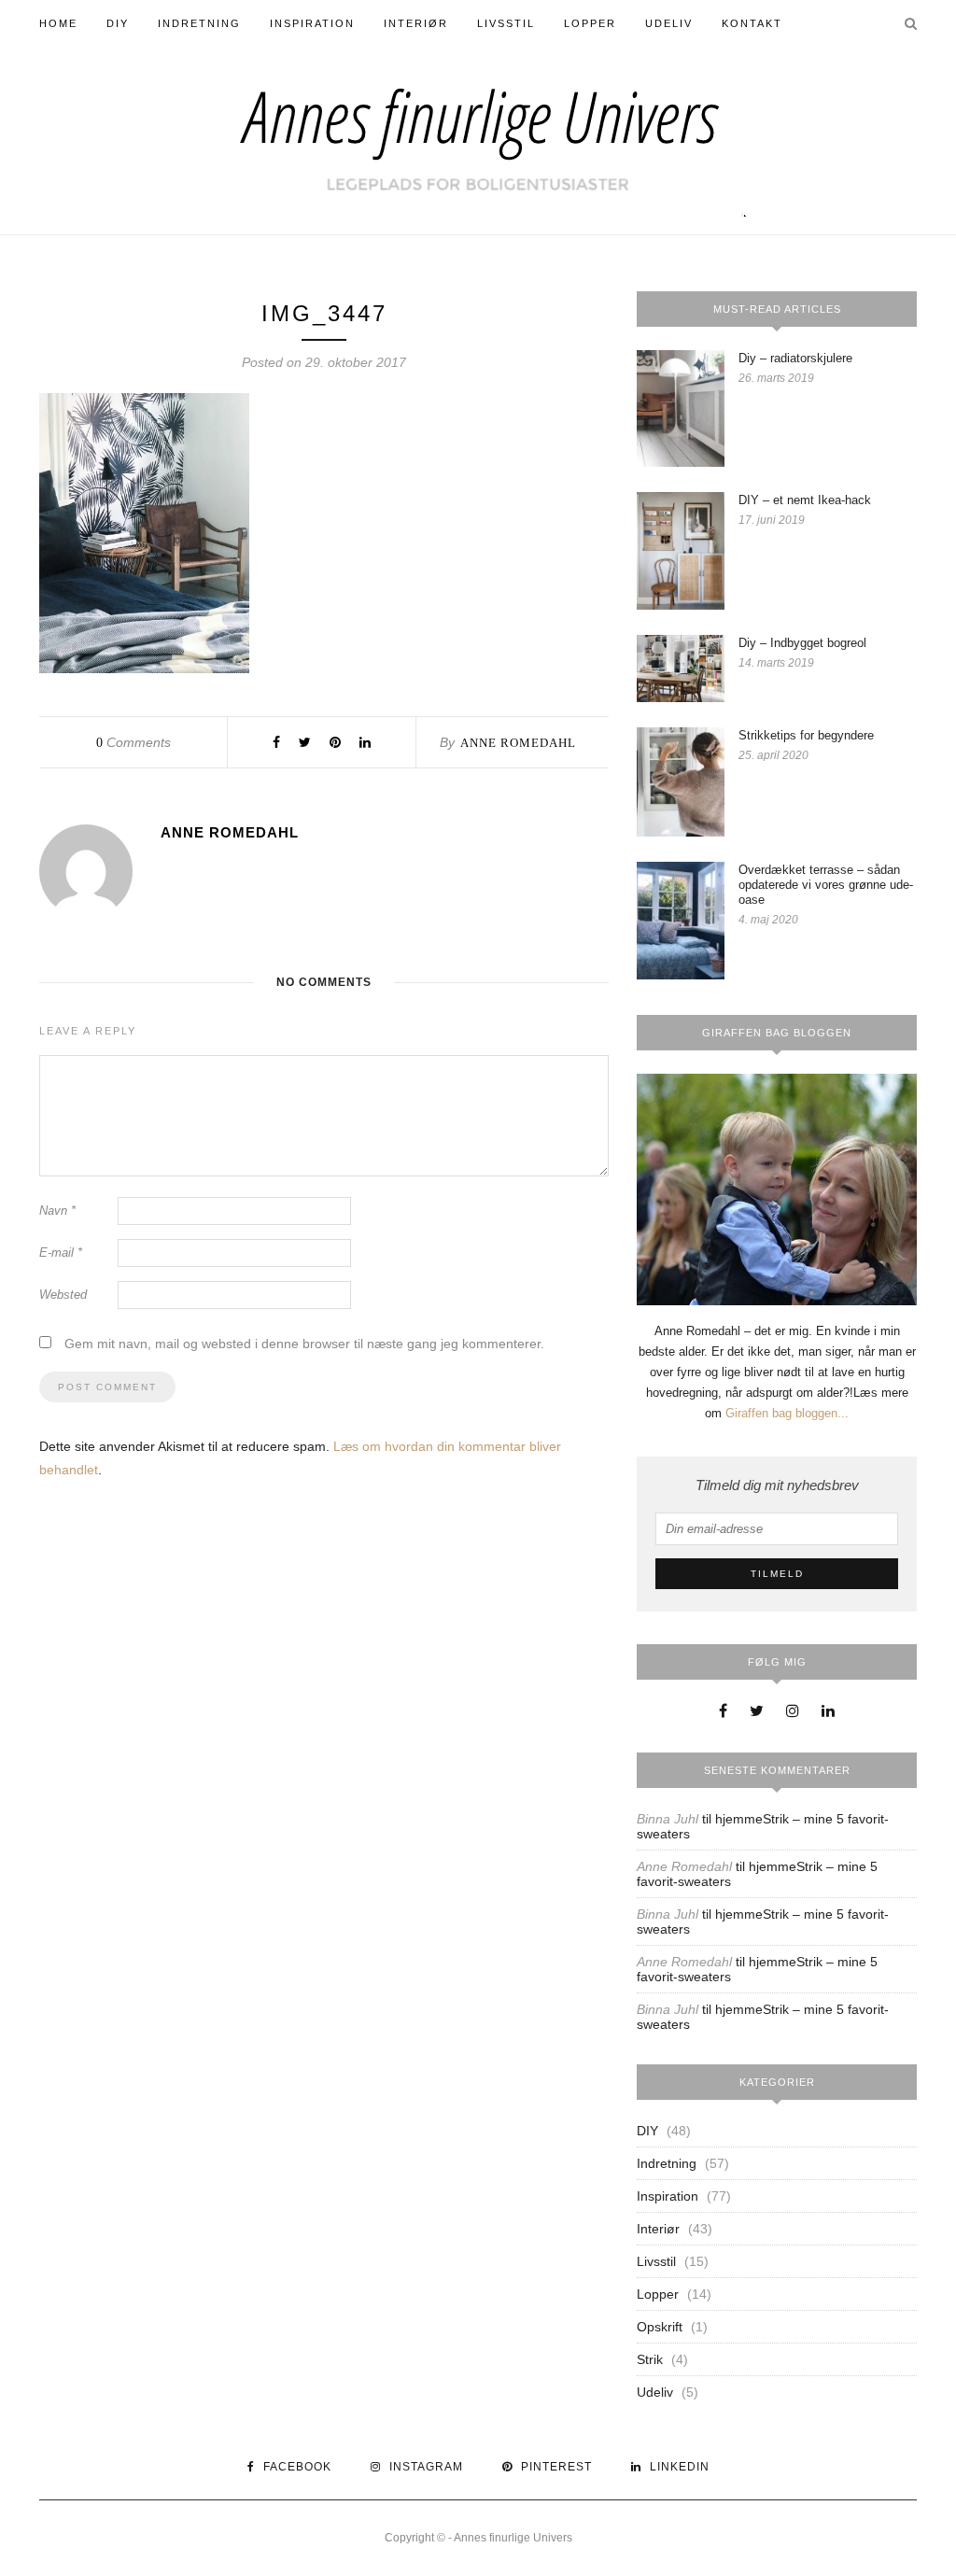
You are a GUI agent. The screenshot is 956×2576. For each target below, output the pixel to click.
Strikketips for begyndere (806, 735)
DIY (118, 23)
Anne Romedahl (518, 743)
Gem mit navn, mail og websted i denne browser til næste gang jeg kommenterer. (304, 1344)
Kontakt (752, 23)
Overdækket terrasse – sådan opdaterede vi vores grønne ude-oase (826, 885)
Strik (650, 2359)
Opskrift (660, 2327)
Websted (63, 1295)
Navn (57, 1211)
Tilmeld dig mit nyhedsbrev (777, 1485)
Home (58, 23)
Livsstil (506, 23)
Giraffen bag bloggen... (787, 1413)
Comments (134, 742)
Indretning (199, 23)
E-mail (61, 1253)
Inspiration (312, 23)
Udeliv (669, 23)
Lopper (590, 23)
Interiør (416, 23)
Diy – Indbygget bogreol (802, 643)
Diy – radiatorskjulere (795, 358)
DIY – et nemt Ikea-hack (805, 500)
